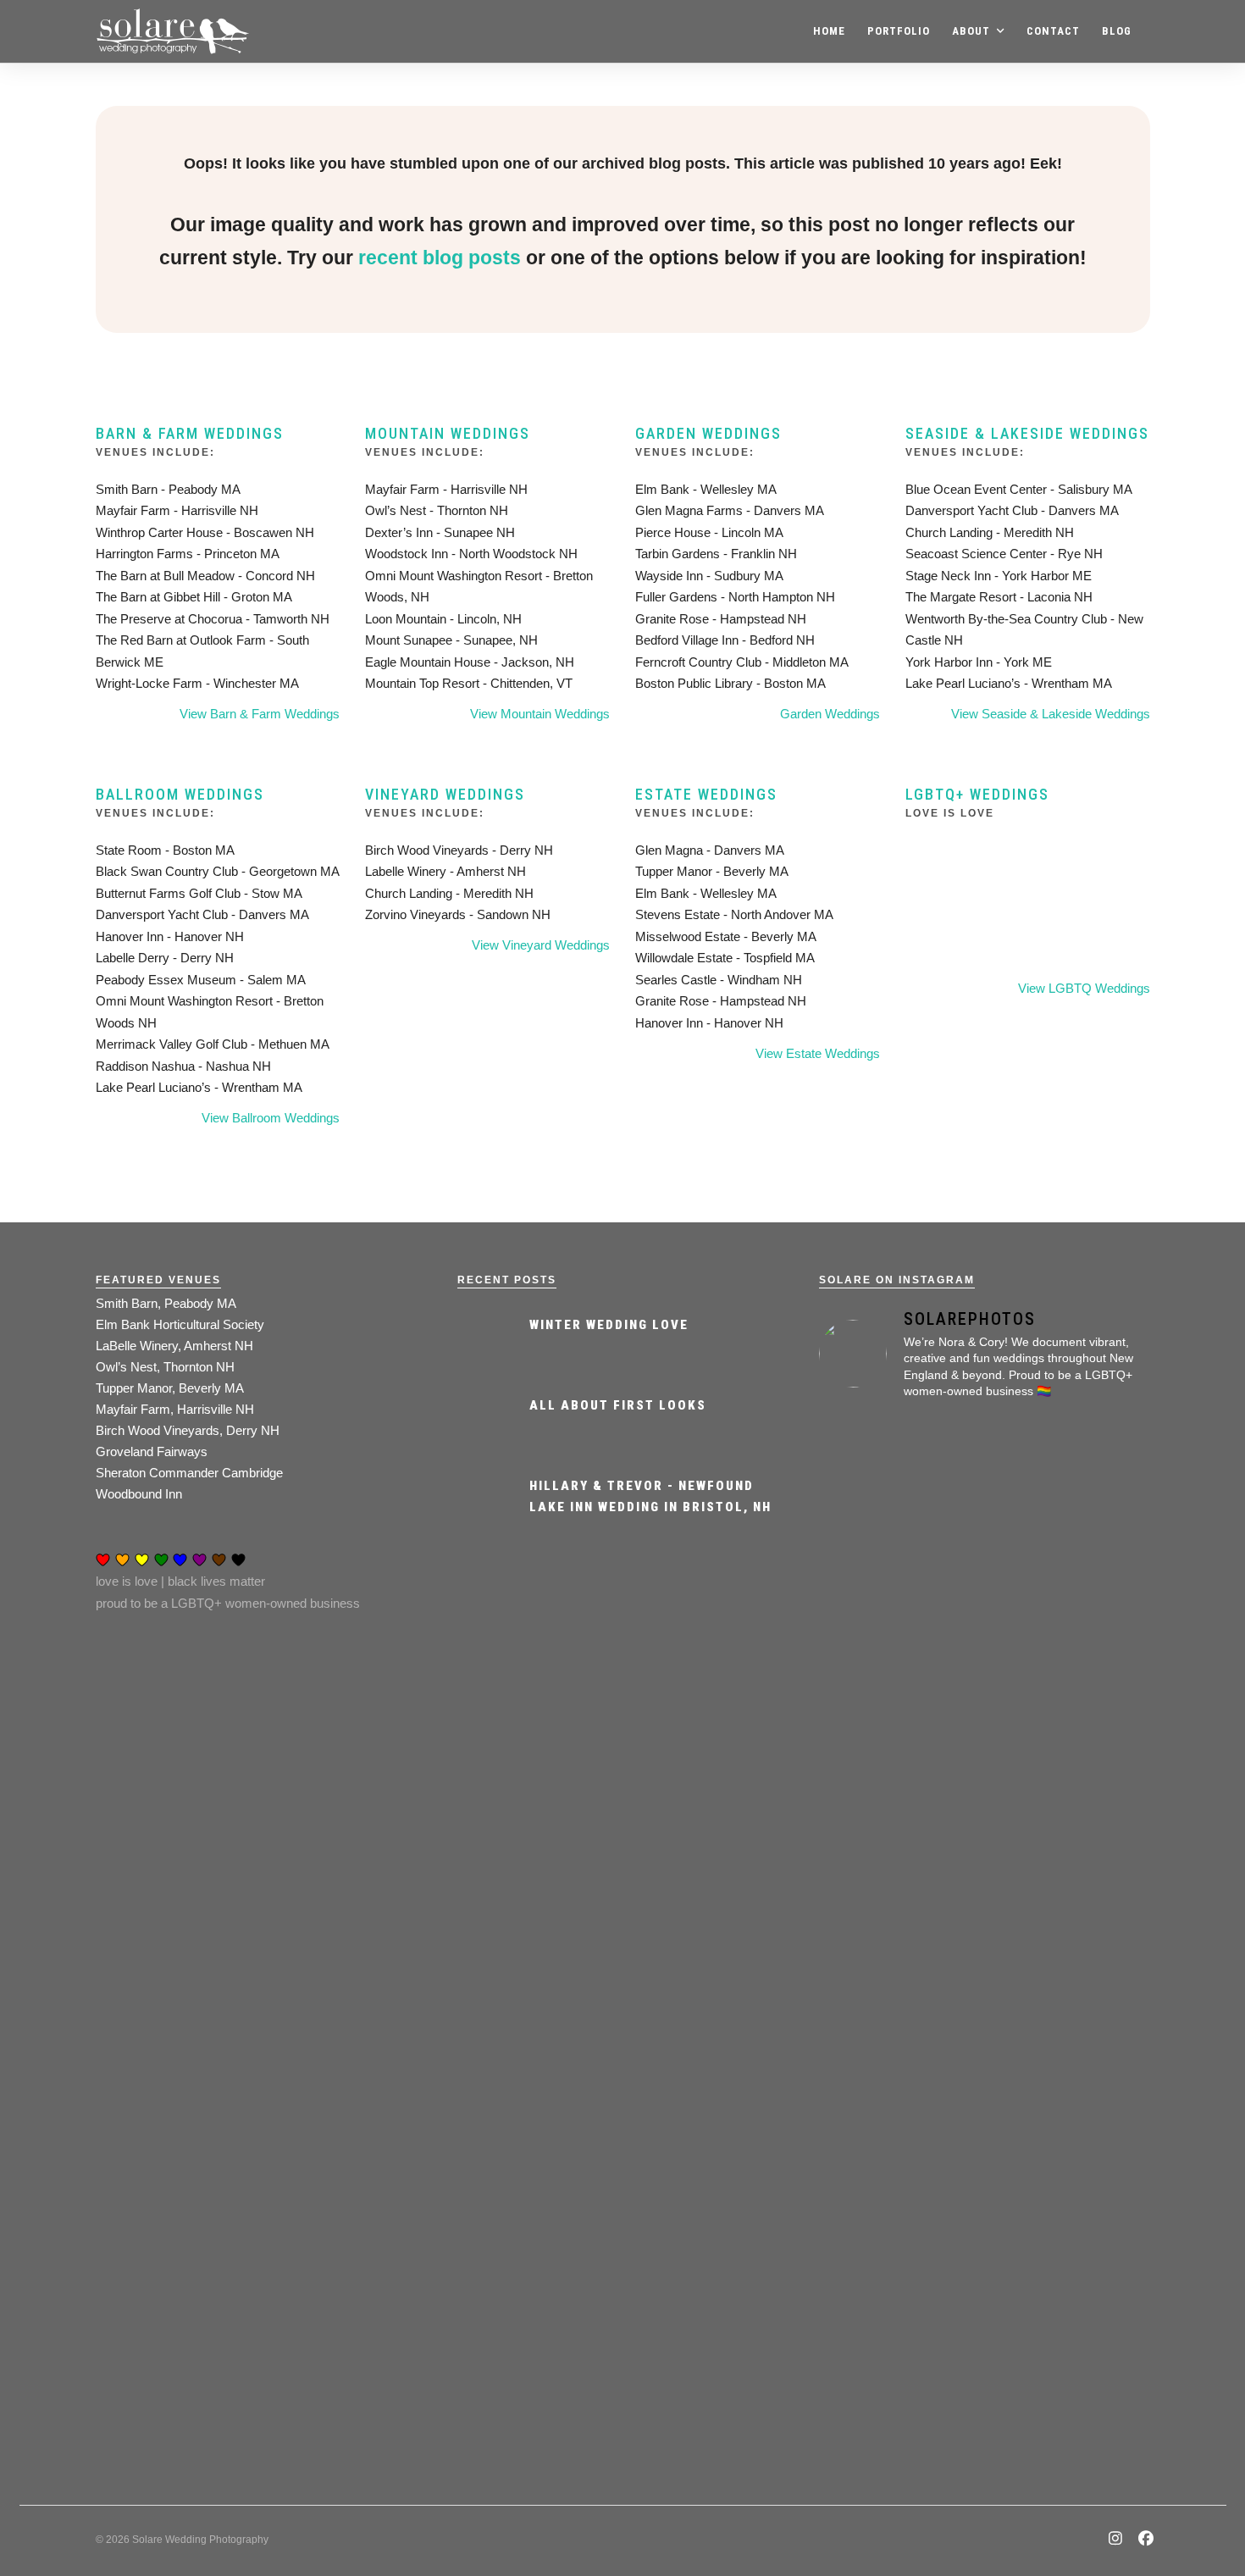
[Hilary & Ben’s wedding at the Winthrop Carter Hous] (985, 2206)
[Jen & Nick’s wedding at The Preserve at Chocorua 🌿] (871, 2196)
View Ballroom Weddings (271, 1118)
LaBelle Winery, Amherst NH (174, 1346)
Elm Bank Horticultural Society (180, 1324)
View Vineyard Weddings (541, 945)
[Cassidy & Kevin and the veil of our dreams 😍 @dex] (871, 1669)
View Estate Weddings (818, 1053)
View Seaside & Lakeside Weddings (1051, 714)
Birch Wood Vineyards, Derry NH (188, 1430)
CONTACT (1053, 31)
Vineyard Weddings (445, 794)
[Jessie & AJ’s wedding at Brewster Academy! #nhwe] (1097, 1626)
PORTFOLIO (899, 31)
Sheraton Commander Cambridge (189, 1473)
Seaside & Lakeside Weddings (1027, 433)
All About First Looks (618, 1405)
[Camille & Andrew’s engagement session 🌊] (1097, 2012)
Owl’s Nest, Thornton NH (165, 1367)
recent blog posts (440, 258)
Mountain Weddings (448, 433)
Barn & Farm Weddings (190, 433)
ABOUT (971, 31)
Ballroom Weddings (180, 794)
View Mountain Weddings (540, 714)
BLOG (1117, 31)
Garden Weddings (708, 433)
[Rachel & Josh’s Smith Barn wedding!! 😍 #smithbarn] (985, 1691)
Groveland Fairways (152, 1451)
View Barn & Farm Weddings (260, 714)
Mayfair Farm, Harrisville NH (175, 1409)
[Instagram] (1116, 2540)
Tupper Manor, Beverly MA (170, 1388)
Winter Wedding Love (609, 1325)
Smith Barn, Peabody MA (166, 1303)
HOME (829, 31)
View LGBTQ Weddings (1084, 988)
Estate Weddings (706, 794)
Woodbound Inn (139, 1494)
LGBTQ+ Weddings (977, 794)
